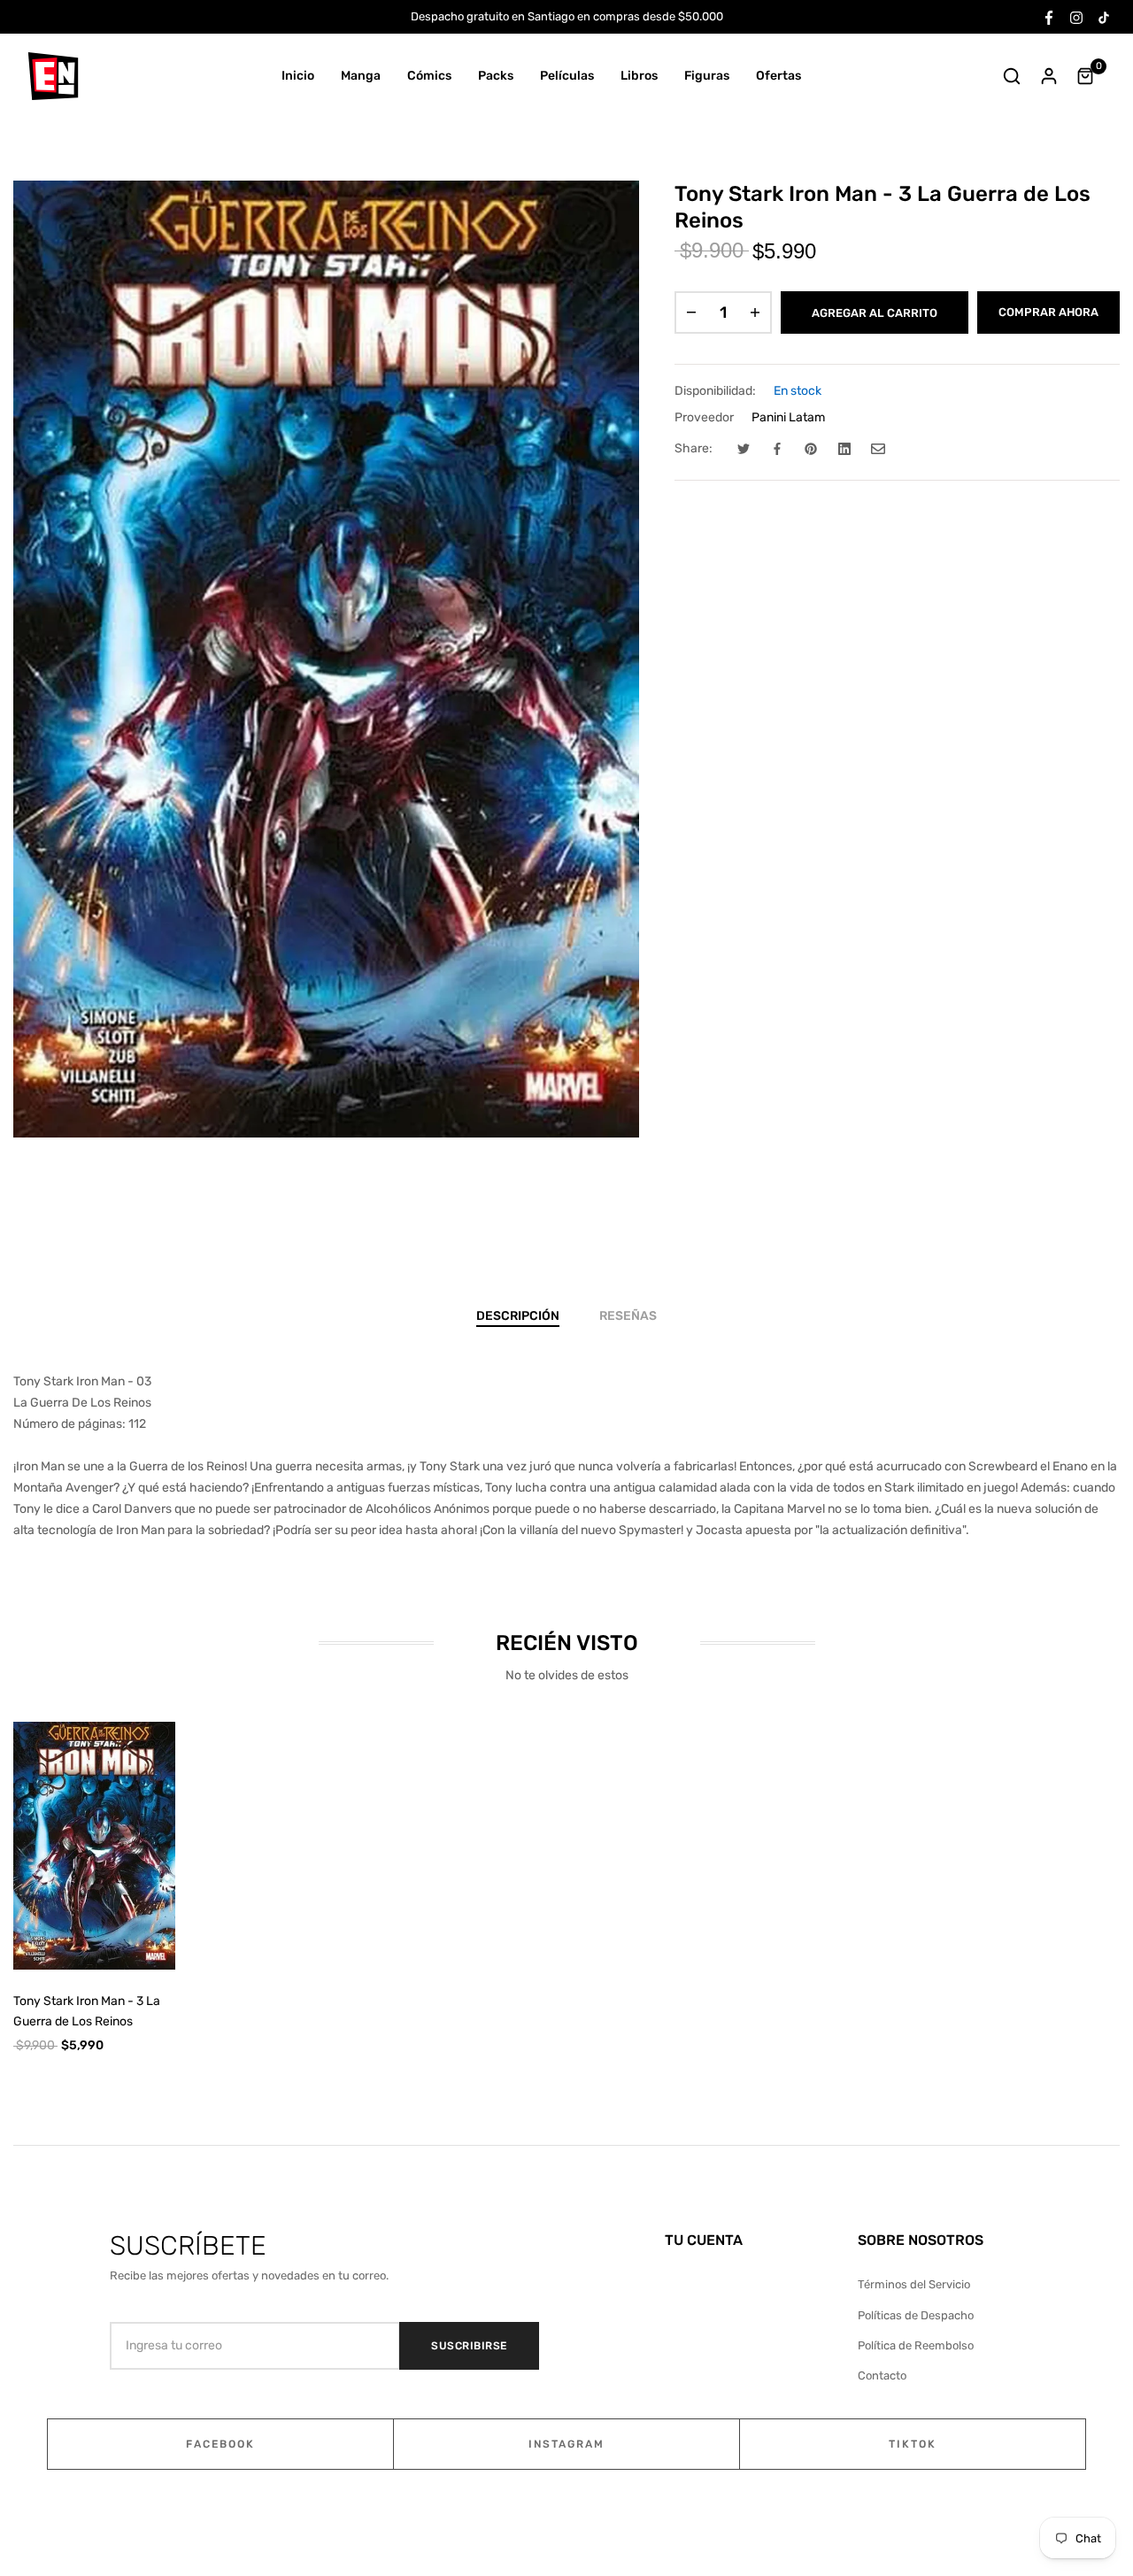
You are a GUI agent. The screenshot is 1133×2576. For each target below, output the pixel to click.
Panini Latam (788, 417)
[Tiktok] (1104, 16)
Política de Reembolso (916, 2345)
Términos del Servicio (914, 2284)
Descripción (518, 1316)
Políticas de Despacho (916, 2315)
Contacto (882, 2375)
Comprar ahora (1048, 312)
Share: (694, 448)
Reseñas (628, 1316)
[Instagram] (1076, 16)
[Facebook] (1049, 16)
